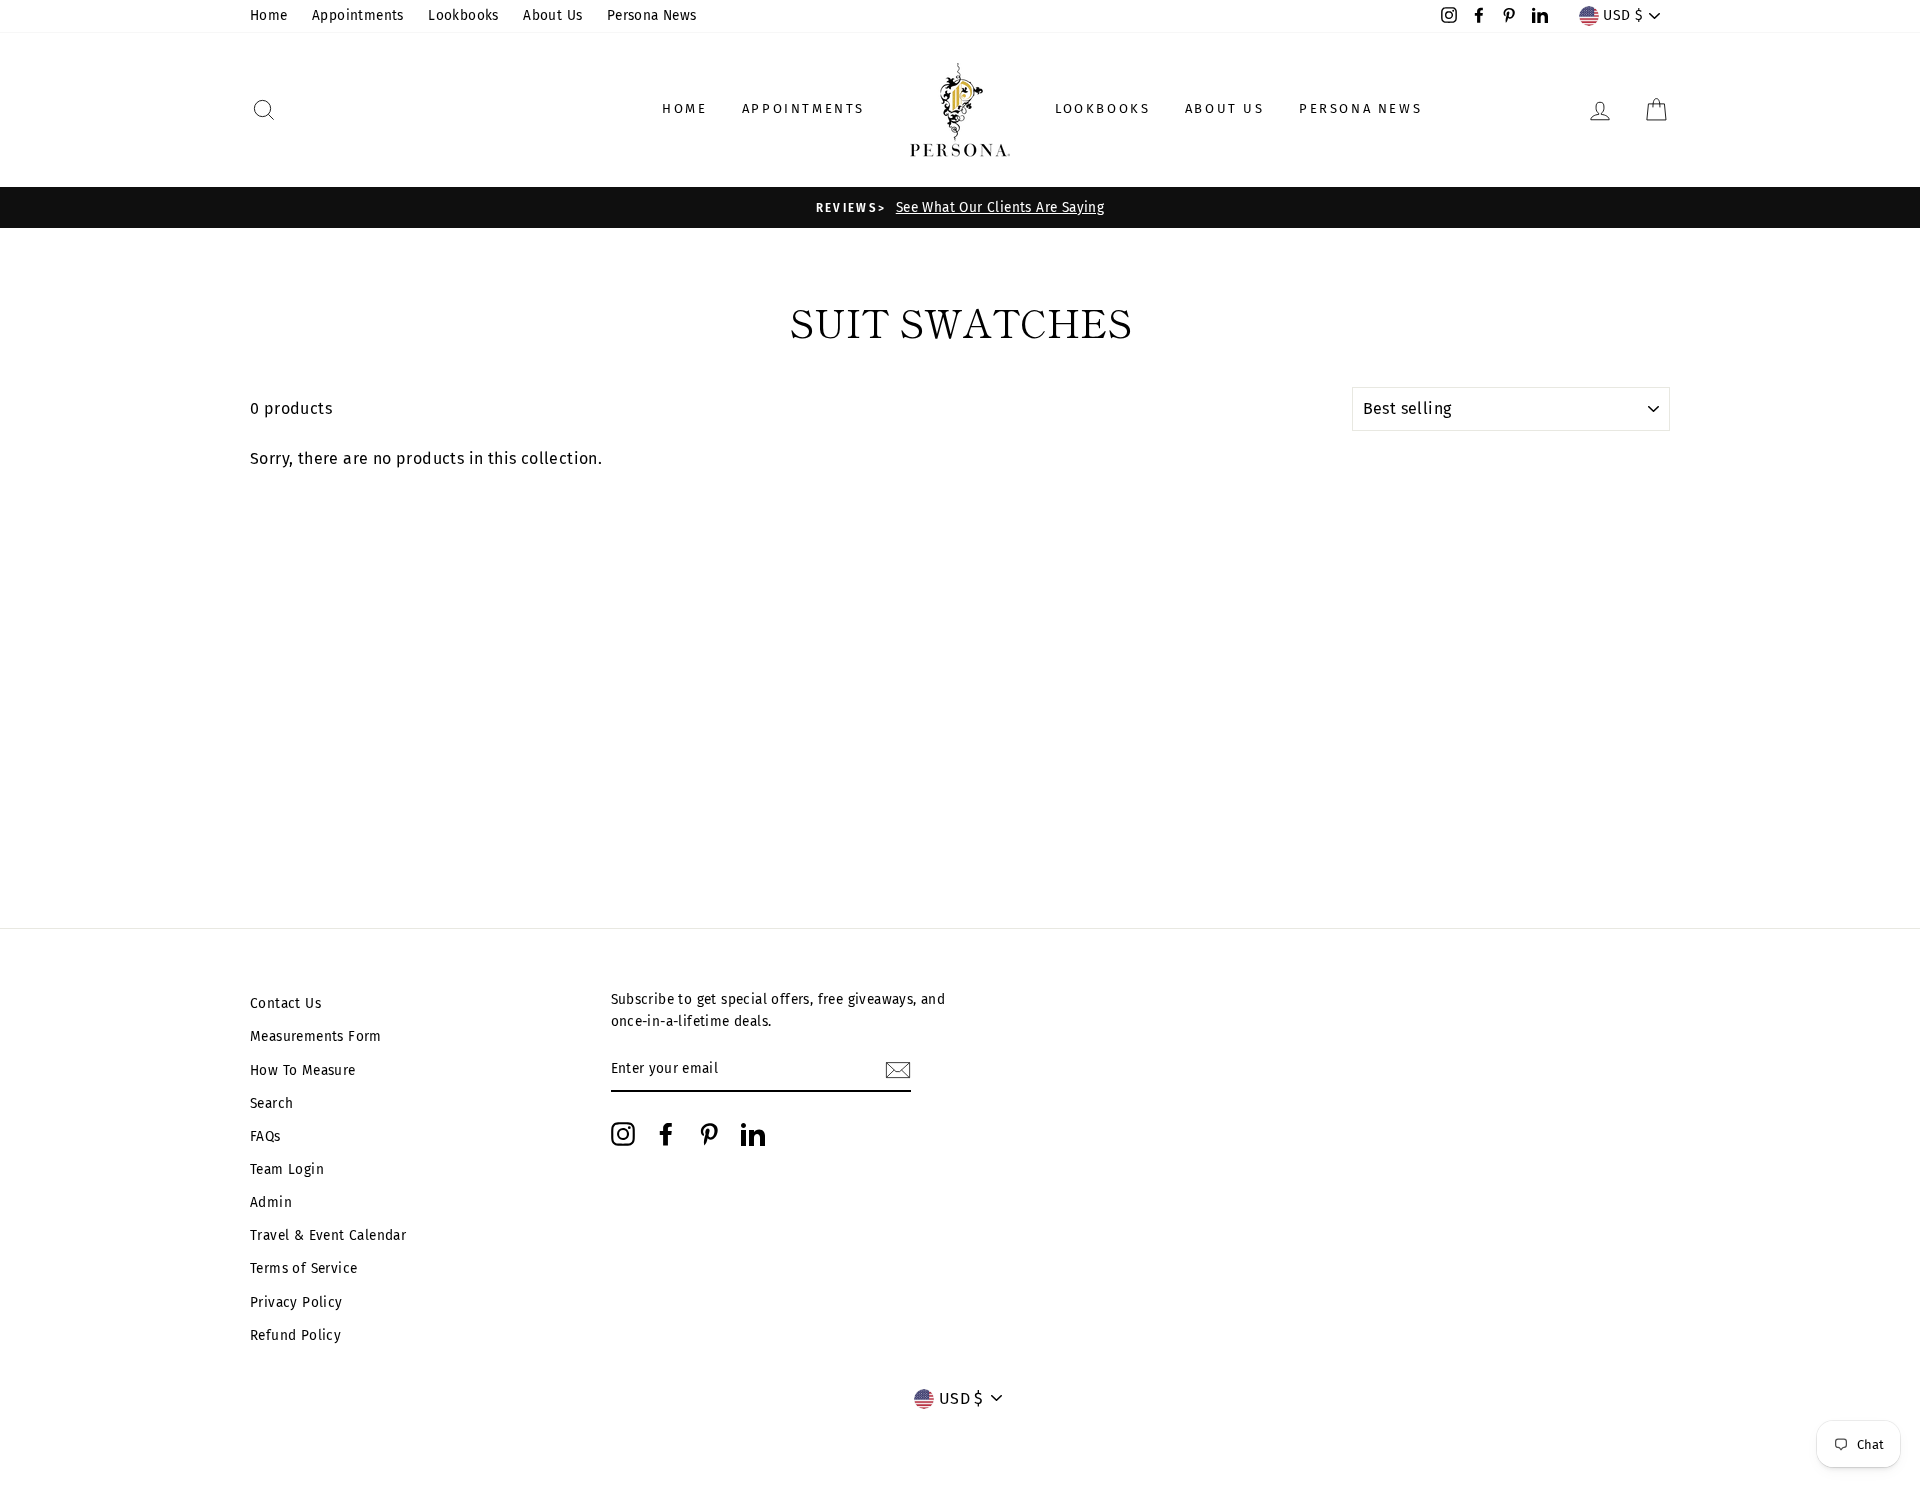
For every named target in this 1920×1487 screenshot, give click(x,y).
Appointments (358, 15)
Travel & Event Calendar (328, 1235)
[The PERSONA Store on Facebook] (666, 1134)
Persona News (652, 15)
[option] (960, 208)
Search (271, 1103)
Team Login (287, 1169)
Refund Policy (295, 1335)
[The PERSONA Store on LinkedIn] (753, 1134)
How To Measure (303, 1070)
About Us (552, 15)
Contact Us (285, 1003)
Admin (271, 1202)
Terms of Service (303, 1268)
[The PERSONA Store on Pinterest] (709, 1134)
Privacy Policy (296, 1302)
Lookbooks (463, 15)
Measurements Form (316, 1036)
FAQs (265, 1136)
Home (269, 15)
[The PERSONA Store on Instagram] (623, 1134)
